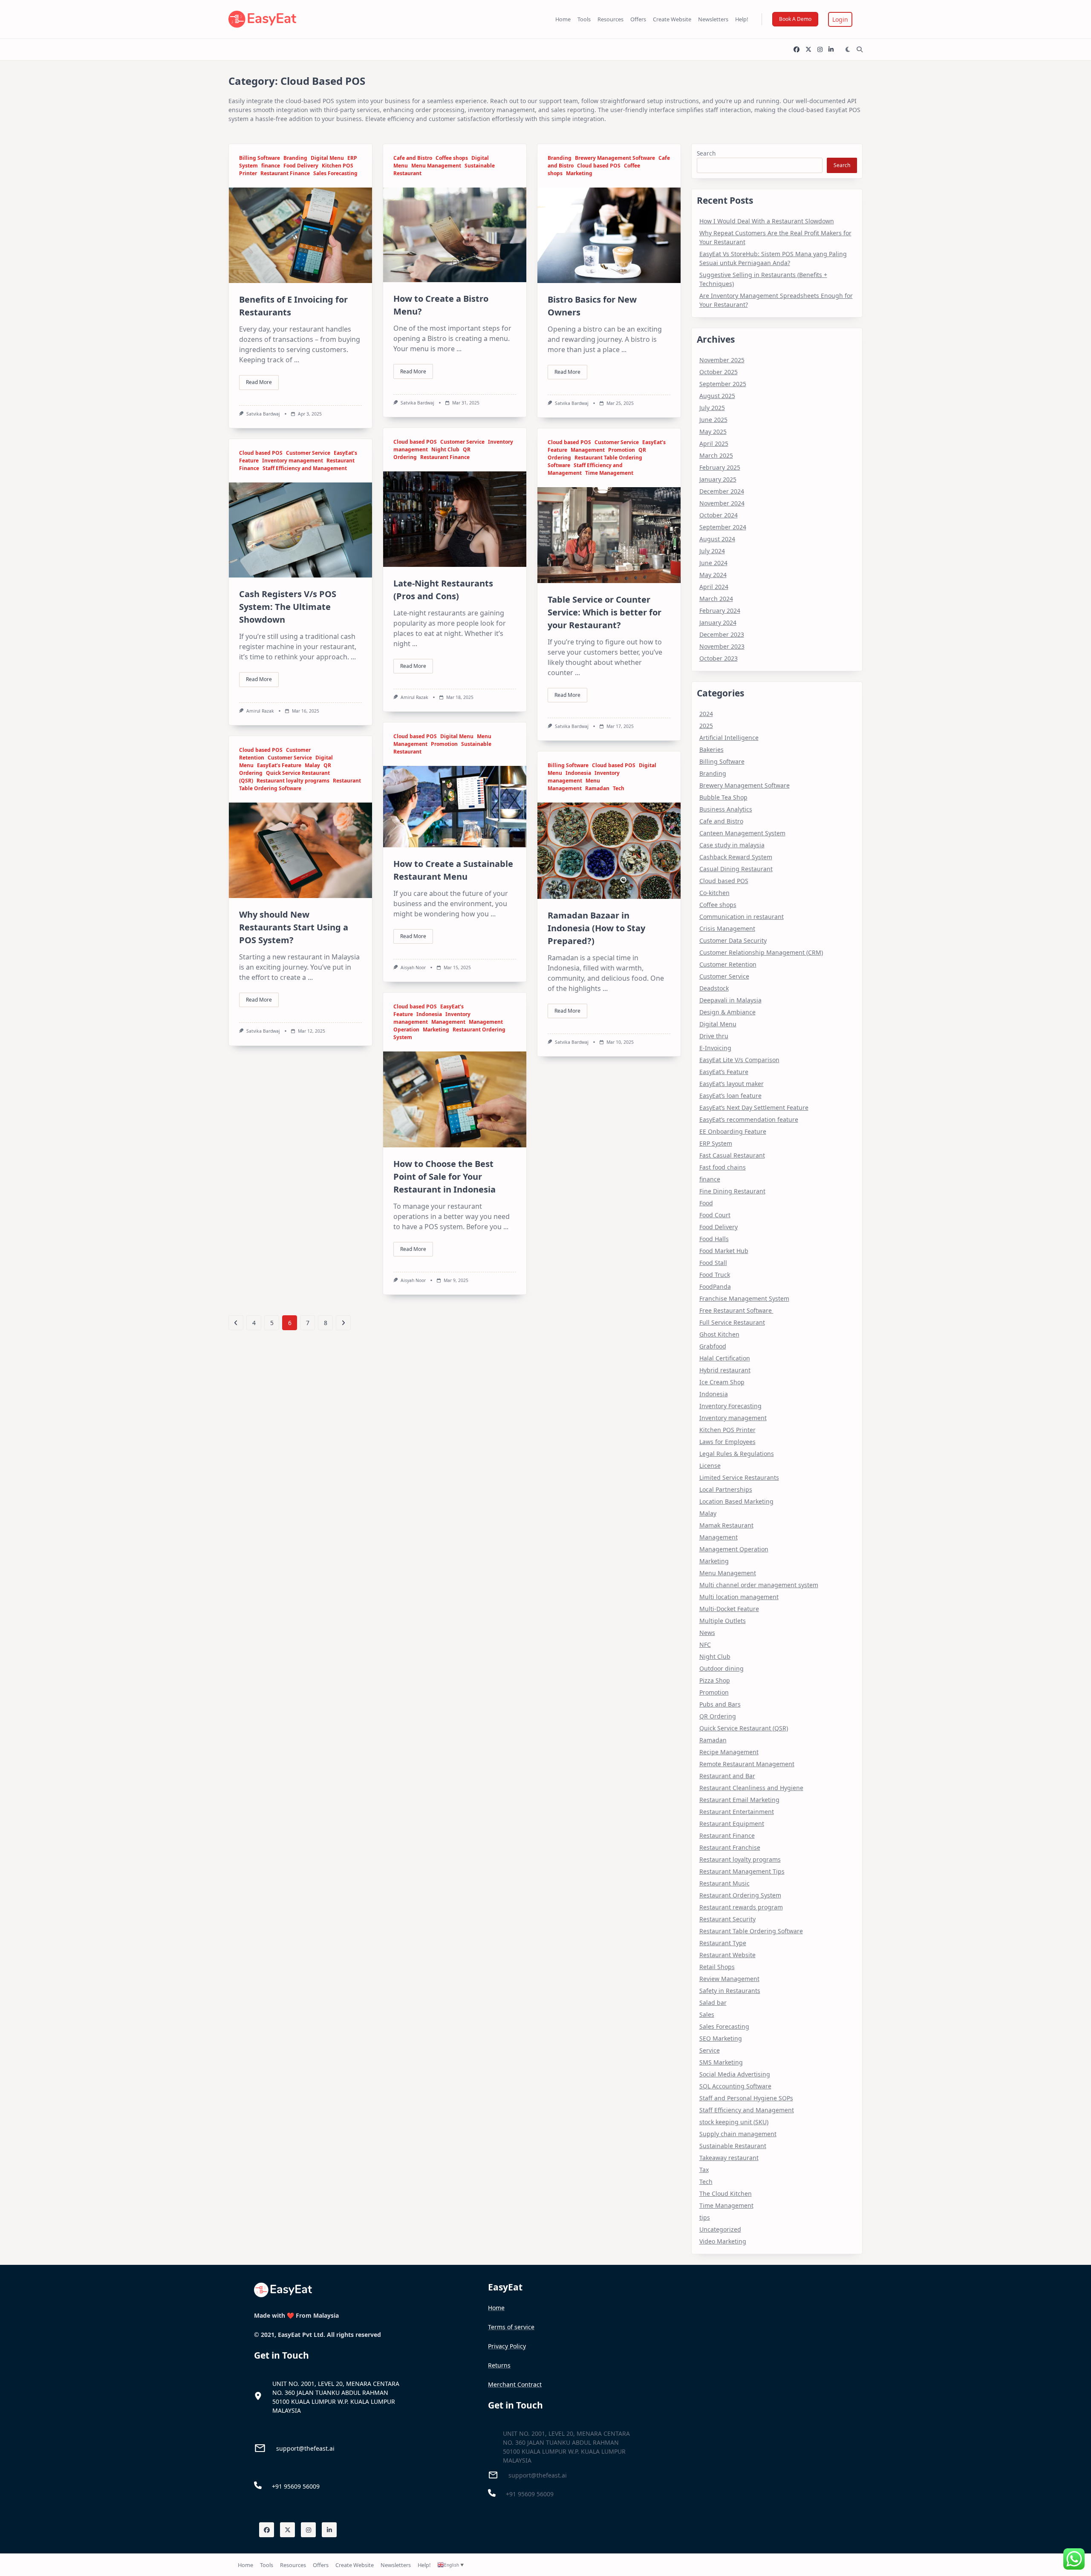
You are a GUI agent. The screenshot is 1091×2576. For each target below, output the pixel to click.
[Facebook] (797, 50)
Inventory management (293, 461)
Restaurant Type (723, 1943)
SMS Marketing (721, 2062)
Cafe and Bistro (413, 158)
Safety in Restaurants (730, 1991)
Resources (610, 19)
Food (706, 1203)
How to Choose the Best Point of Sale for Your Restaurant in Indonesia (446, 1177)
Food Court (715, 1215)
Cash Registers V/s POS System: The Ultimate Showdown (288, 607)
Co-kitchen (714, 893)
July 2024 (712, 551)
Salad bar (713, 2003)
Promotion (622, 450)
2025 (706, 726)
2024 (706, 714)
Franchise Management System (744, 1298)
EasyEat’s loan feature (730, 1096)
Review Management (729, 1979)
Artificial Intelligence (729, 738)
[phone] (258, 2485)
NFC (705, 1645)
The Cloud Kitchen (726, 2193)
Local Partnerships (726, 1489)
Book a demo (795, 19)
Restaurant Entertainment (737, 1812)
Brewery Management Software (615, 158)
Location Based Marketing (736, 1501)
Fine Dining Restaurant (732, 1191)
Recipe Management (729, 1752)
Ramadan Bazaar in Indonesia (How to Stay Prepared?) (596, 928)
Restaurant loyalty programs (293, 781)
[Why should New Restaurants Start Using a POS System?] (300, 850)
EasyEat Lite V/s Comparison (739, 1060)
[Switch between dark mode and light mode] (848, 49)
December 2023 (722, 634)
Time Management (609, 473)
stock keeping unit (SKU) (734, 2122)
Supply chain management (738, 2134)
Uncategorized (720, 2229)
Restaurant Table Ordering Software (300, 784)
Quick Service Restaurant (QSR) (744, 1728)
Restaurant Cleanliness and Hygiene (751, 1788)
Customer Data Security (733, 940)
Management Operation (734, 1549)
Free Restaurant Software (736, 1310)
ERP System (716, 1143)
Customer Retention (728, 964)
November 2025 (722, 360)
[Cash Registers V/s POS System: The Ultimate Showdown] (300, 530)
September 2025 (723, 384)
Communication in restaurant (742, 917)
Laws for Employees (727, 1442)
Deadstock (714, 988)
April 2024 (714, 587)
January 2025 (718, 479)
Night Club (445, 449)
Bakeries (711, 749)
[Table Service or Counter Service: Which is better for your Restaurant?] (609, 535)
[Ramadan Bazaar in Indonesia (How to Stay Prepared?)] (609, 850)
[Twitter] (808, 50)
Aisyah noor (413, 967)
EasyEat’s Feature (279, 765)
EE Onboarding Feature (733, 1131)
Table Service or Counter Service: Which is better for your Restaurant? (605, 612)
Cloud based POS (599, 166)
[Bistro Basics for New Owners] (609, 235)
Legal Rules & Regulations (737, 1454)
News (707, 1633)
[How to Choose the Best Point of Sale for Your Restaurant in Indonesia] (455, 1099)
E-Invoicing (715, 1048)
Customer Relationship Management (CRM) (761, 952)
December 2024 (722, 491)
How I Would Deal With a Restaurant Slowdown (767, 221)
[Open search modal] (860, 49)
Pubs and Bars (720, 1704)
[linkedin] (831, 50)
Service (710, 2050)
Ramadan (597, 788)
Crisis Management (727, 928)
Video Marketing (723, 2241)
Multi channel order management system (759, 1585)
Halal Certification (725, 1358)
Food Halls (714, 1239)
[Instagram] (820, 50)
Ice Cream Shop (722, 1382)
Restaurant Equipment (732, 1824)
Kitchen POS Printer (727, 1430)
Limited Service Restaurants (739, 1477)
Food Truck (715, 1275)
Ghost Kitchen (719, 1334)
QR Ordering (718, 1716)
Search (706, 153)
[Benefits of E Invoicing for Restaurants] (300, 235)
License (710, 1466)
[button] (840, 19)
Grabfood (713, 1346)
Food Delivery (301, 166)
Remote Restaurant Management (747, 1764)
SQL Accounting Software (735, 2086)
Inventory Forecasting (730, 1406)
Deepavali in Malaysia (730, 1000)
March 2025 (716, 455)
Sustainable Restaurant (733, 2146)
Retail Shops (717, 1967)
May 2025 (713, 432)
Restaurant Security (727, 1919)
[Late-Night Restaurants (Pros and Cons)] (455, 519)
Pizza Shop (715, 1680)
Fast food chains (723, 1167)
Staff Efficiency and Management (305, 468)
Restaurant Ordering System (740, 1895)
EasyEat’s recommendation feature (749, 1119)
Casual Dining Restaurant (736, 869)
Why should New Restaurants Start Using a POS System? (294, 927)
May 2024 (713, 575)
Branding (295, 158)
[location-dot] (258, 2396)
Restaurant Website (727, 1955)
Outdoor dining (722, 1668)
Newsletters (713, 19)
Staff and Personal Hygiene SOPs (746, 2098)
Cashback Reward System (736, 857)
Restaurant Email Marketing (739, 1800)
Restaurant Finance (285, 173)
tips (705, 2217)
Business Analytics (726, 809)
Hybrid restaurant (725, 1370)
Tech (619, 788)
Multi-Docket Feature (729, 1609)
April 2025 (714, 443)
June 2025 (713, 420)
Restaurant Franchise (730, 1847)
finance (271, 166)
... (297, 360)
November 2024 (722, 503)
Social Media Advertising (735, 2074)
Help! (742, 19)
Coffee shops (452, 158)
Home (563, 19)
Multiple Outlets (723, 1621)
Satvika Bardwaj (263, 414)
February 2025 (720, 467)
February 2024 (720, 611)
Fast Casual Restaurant (732, 1155)
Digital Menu (327, 158)
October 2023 (719, 658)
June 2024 (713, 563)
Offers (638, 19)
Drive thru (714, 1036)
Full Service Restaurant (732, 1322)
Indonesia (578, 773)
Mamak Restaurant (726, 1525)
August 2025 (717, 396)
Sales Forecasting (335, 173)
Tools (584, 19)
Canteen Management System (742, 833)
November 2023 (722, 646)
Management (588, 450)
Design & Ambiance (727, 1012)
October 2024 (719, 515)
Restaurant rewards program (741, 1907)
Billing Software (260, 158)
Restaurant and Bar (727, 1776)
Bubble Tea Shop (723, 797)
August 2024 (717, 539)
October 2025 (719, 372)
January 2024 (718, 622)
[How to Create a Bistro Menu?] (455, 235)
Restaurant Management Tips (742, 1871)
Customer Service (462, 442)
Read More (259, 382)
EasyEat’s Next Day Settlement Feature (754, 1108)
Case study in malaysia (732, 845)
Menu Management (436, 166)
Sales (707, 2014)
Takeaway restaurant (729, 2158)
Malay (312, 765)
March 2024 (716, 599)
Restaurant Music (724, 1883)
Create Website (672, 19)
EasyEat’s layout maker (732, 1084)
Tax (704, 2170)
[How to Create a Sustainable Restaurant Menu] (455, 806)
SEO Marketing (721, 2038)
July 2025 (712, 408)
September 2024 (723, 527)
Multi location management (739, 1597)
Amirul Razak (414, 697)
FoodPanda (715, 1287)
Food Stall (713, 1263)
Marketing (579, 173)
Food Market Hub (724, 1251)
